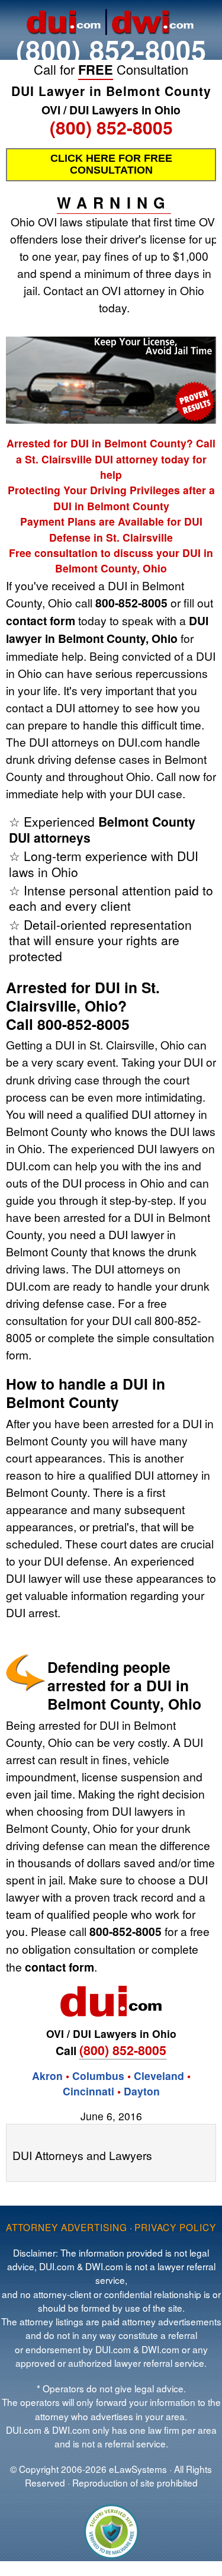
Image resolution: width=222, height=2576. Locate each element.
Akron (47, 2076)
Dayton (142, 2091)
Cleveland (159, 2076)
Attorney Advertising (67, 2227)
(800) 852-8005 (111, 49)
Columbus (98, 2076)
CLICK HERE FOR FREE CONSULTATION (111, 164)
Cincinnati (89, 2091)
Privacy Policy (175, 2227)
